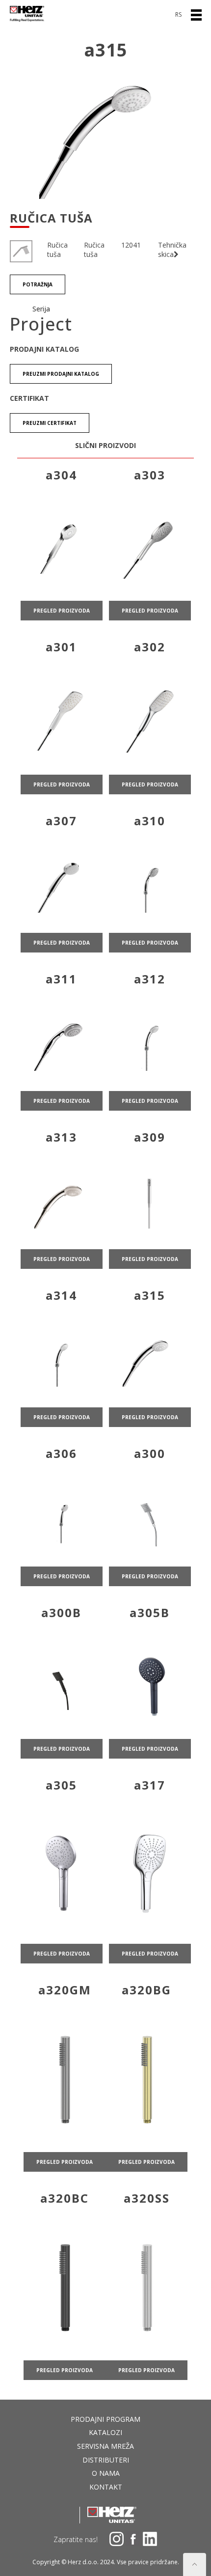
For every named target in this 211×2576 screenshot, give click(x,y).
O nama (106, 2473)
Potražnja (38, 284)
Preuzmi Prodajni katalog (61, 374)
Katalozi (105, 2432)
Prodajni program (105, 2419)
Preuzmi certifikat (50, 423)
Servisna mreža (105, 2446)
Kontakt (106, 2487)
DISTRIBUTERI (106, 2460)
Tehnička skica (172, 250)
